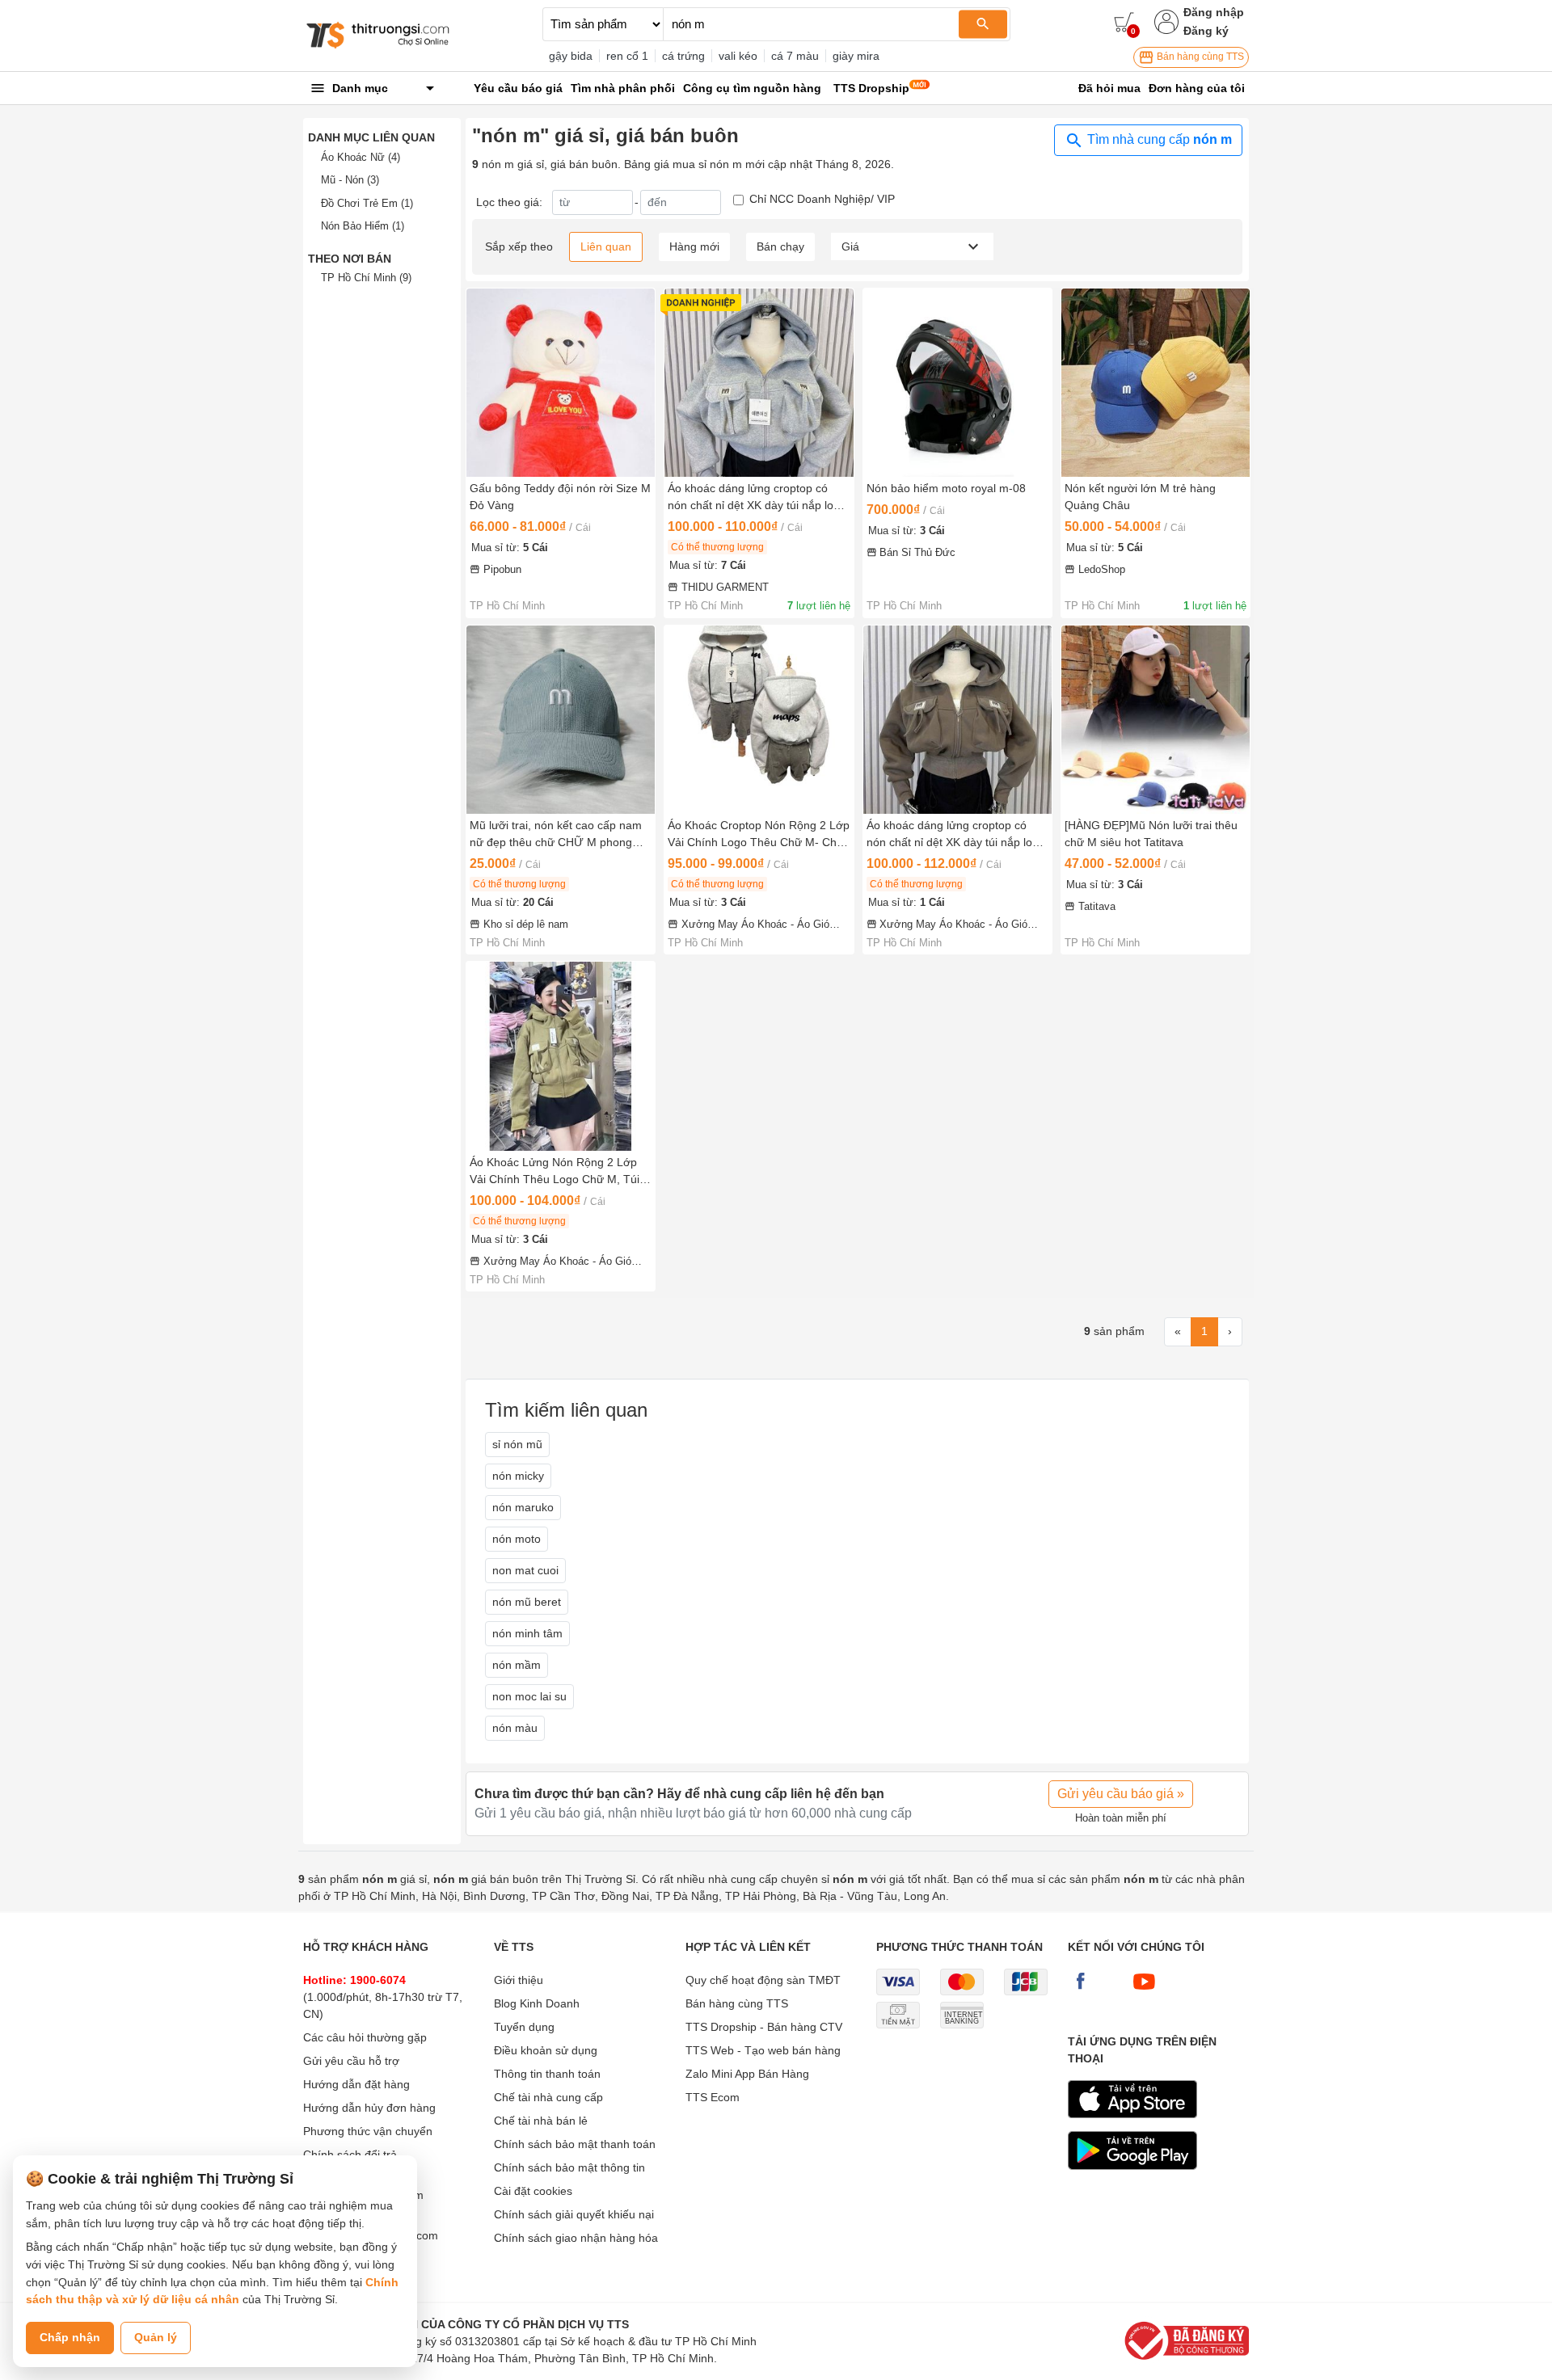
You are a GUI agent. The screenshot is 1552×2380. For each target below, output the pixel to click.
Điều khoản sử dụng (546, 2050)
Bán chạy (780, 246)
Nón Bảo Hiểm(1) (363, 226)
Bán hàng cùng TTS (1199, 57)
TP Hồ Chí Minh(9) (366, 278)
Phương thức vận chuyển (368, 2131)
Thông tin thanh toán (547, 2074)
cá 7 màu (795, 56)
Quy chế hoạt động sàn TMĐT (763, 1980)
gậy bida (571, 56)
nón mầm (517, 1665)
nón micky (518, 1476)
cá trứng (683, 56)
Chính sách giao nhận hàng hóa (576, 2238)
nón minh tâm (527, 1633)
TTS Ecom (713, 2097)
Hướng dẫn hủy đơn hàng (369, 2108)
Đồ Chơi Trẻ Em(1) (367, 203)
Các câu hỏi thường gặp (365, 2037)
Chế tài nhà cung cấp (548, 2097)
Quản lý (156, 2337)
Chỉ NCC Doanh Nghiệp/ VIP (822, 199)
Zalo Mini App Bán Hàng (747, 2074)
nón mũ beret (527, 1602)
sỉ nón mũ (517, 1444)
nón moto (517, 1539)
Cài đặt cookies (533, 2191)
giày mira (856, 56)
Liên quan (606, 246)
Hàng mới (694, 246)
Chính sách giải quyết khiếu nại (574, 2214)
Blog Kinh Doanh (537, 2003)
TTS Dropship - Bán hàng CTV (764, 2027)
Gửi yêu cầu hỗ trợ (351, 2061)
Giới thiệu (519, 1980)
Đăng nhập (1214, 12)
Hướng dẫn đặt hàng (356, 2084)
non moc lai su (529, 1696)
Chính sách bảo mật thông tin (569, 2167)
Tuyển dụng (524, 2027)
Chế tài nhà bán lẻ (541, 2121)
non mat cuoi (525, 1570)
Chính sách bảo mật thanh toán (575, 2144)
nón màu (515, 1728)
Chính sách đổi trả (350, 2155)
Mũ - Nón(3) (350, 180)
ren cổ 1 (627, 56)
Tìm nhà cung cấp (1158, 139)
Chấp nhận (70, 2337)
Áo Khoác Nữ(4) (361, 157)
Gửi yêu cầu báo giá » (1121, 1794)
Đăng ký (1206, 31)
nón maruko (523, 1507)
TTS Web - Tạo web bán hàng (763, 2050)
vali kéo (738, 56)
